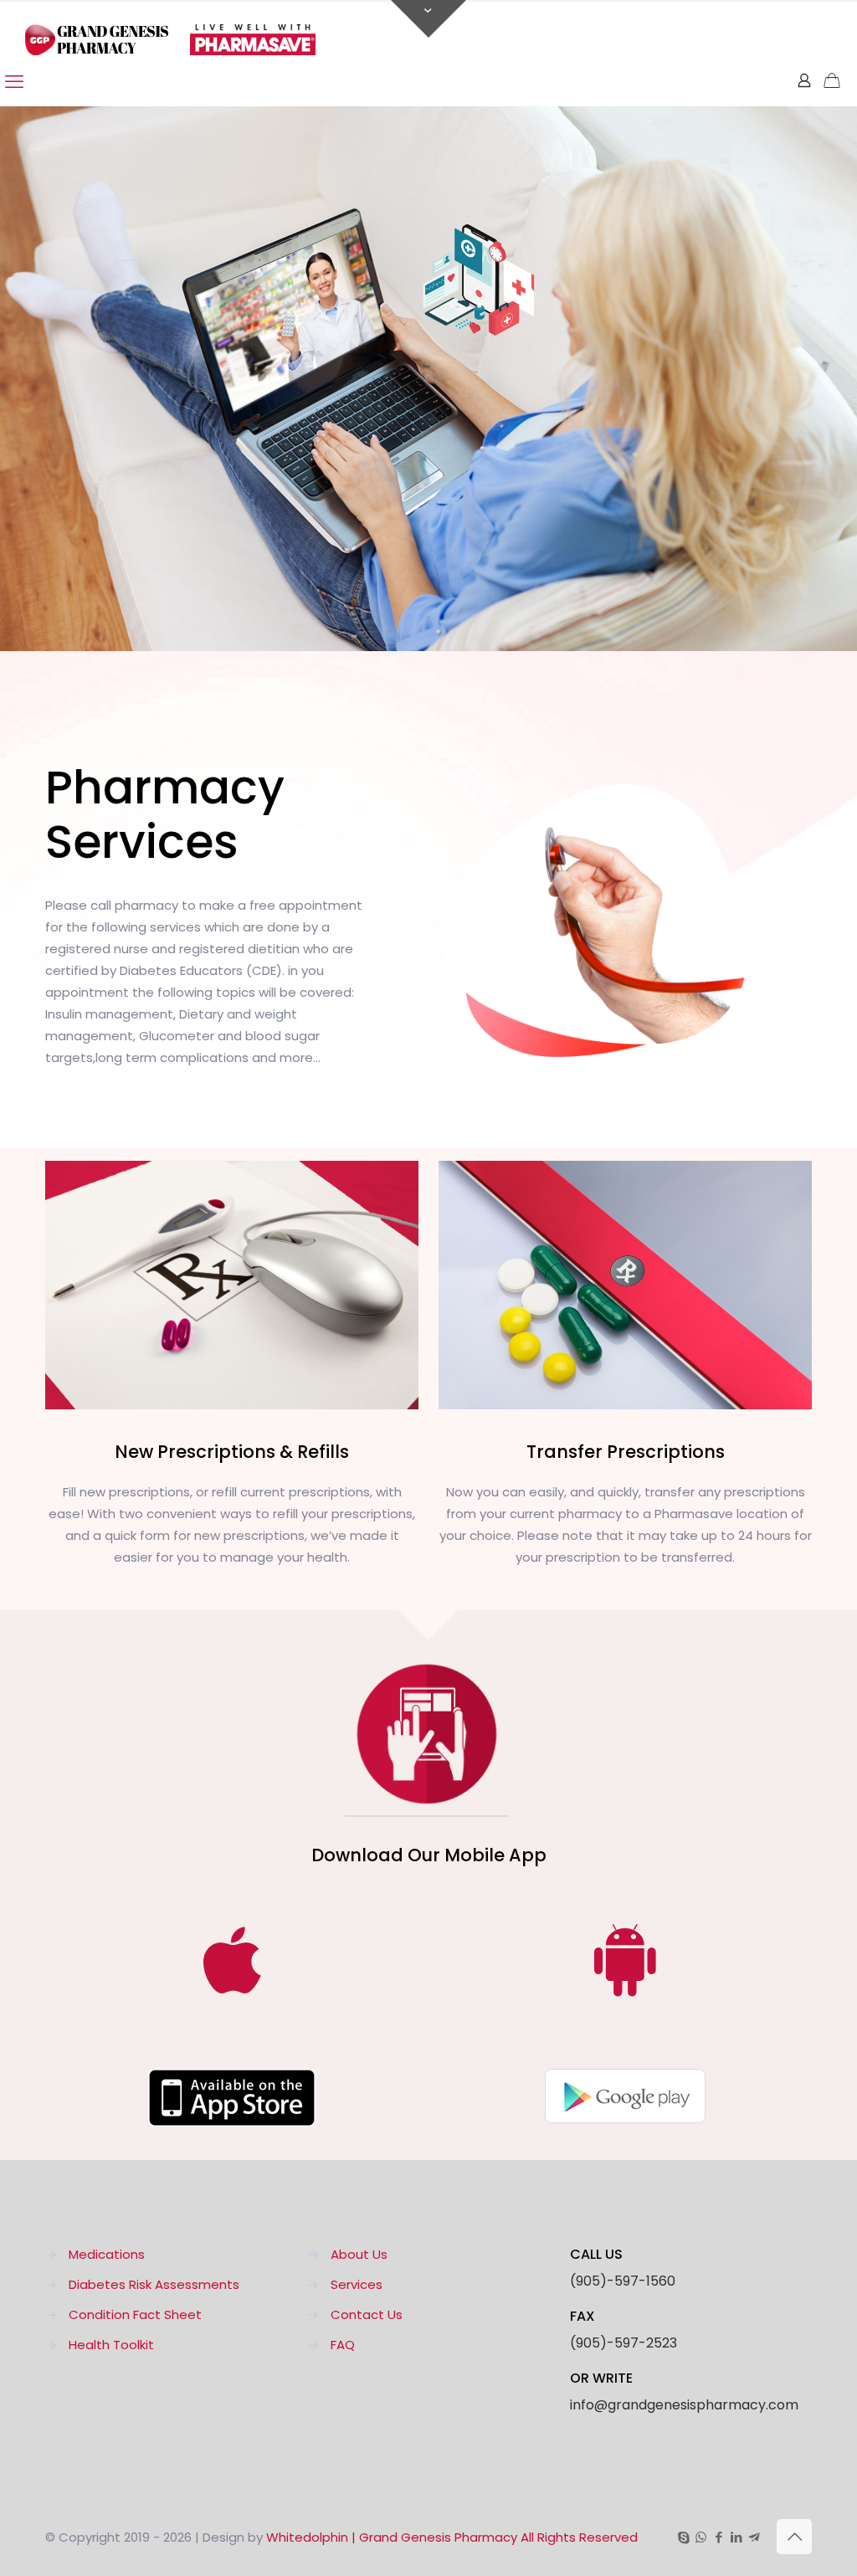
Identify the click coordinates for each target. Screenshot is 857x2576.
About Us (359, 2254)
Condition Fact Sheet (135, 2314)
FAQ (343, 2345)
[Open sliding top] (428, 19)
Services (357, 2284)
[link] (232, 2098)
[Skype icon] (683, 2537)
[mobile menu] (14, 82)
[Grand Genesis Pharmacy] (170, 29)
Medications (107, 2254)
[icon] (754, 2537)
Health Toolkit (111, 2345)
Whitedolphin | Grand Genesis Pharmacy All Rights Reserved (452, 2537)
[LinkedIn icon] (736, 2537)
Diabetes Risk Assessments (154, 2284)
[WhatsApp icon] (701, 2537)
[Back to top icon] (794, 2537)
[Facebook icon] (718, 2537)
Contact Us (367, 2314)
